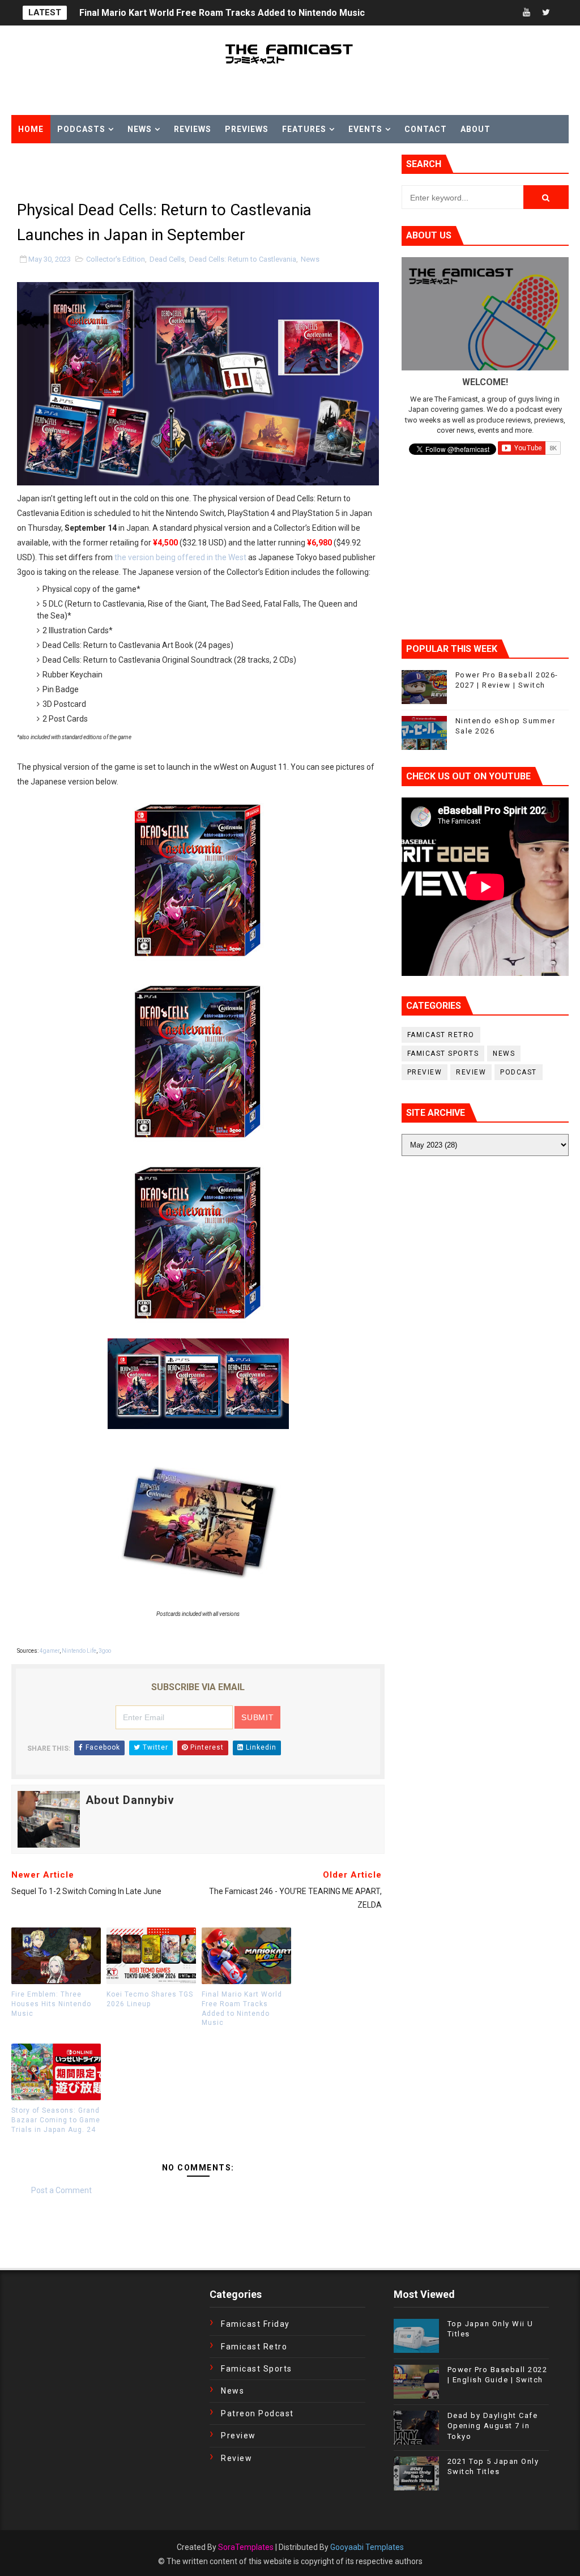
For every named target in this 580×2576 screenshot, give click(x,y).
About (475, 129)
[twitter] (546, 13)
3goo (105, 1651)
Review (471, 1072)
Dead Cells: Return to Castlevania (243, 259)
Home (31, 129)
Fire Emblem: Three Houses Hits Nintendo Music (51, 2004)
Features (304, 129)
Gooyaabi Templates (367, 2547)
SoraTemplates (246, 2547)
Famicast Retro (441, 1035)
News (140, 129)
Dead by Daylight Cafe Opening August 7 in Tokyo (493, 2426)
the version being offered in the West (180, 557)
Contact (426, 129)
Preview (425, 1072)
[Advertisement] (144, 172)
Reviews (193, 129)
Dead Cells (167, 259)
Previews (247, 129)
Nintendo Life (79, 1651)
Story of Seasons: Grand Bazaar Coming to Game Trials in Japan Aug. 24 (56, 2120)
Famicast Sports (443, 1054)
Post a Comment (61, 2190)
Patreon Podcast (257, 2413)
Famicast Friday (255, 2324)
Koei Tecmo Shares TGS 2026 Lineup (150, 1999)
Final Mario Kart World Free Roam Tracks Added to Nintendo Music (222, 13)
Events (365, 129)
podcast (519, 1072)
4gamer (50, 1651)
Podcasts (81, 129)
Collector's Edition (116, 259)
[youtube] (526, 13)
